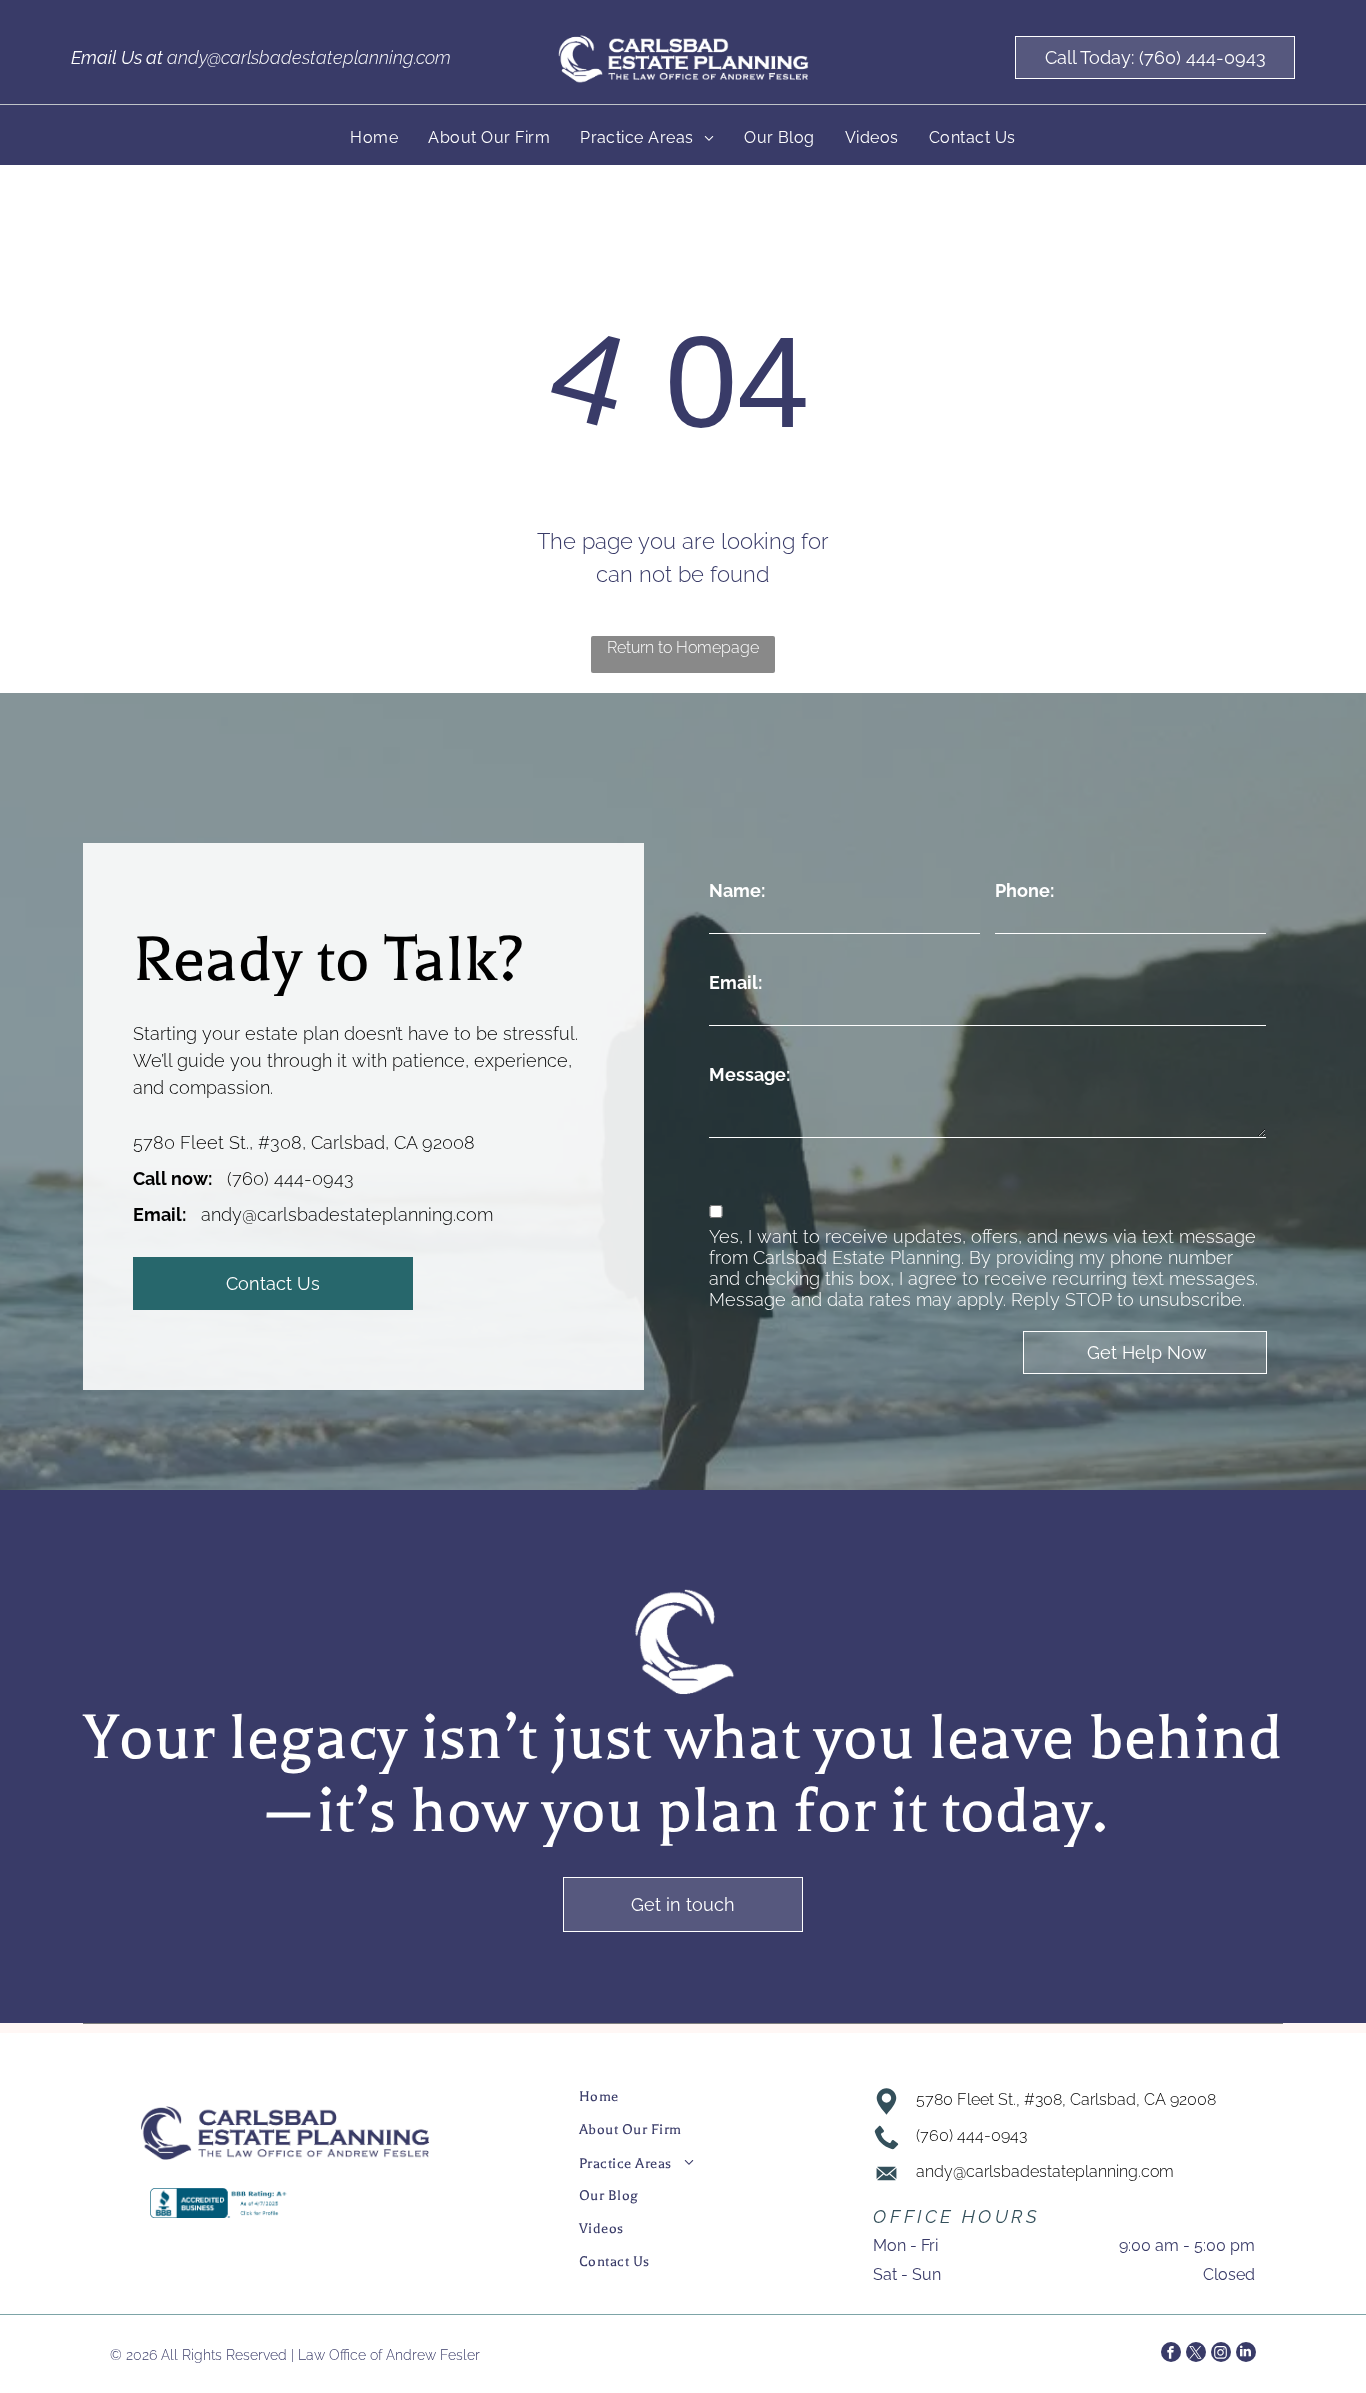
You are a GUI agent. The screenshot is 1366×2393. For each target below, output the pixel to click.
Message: (749, 1074)
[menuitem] (374, 137)
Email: (735, 982)
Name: (737, 890)
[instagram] (1221, 2354)
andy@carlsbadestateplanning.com (309, 57)
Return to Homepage (683, 647)
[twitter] (1196, 2354)
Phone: (1024, 890)
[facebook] (1171, 2354)
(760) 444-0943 (290, 1178)
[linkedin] (1246, 2354)
